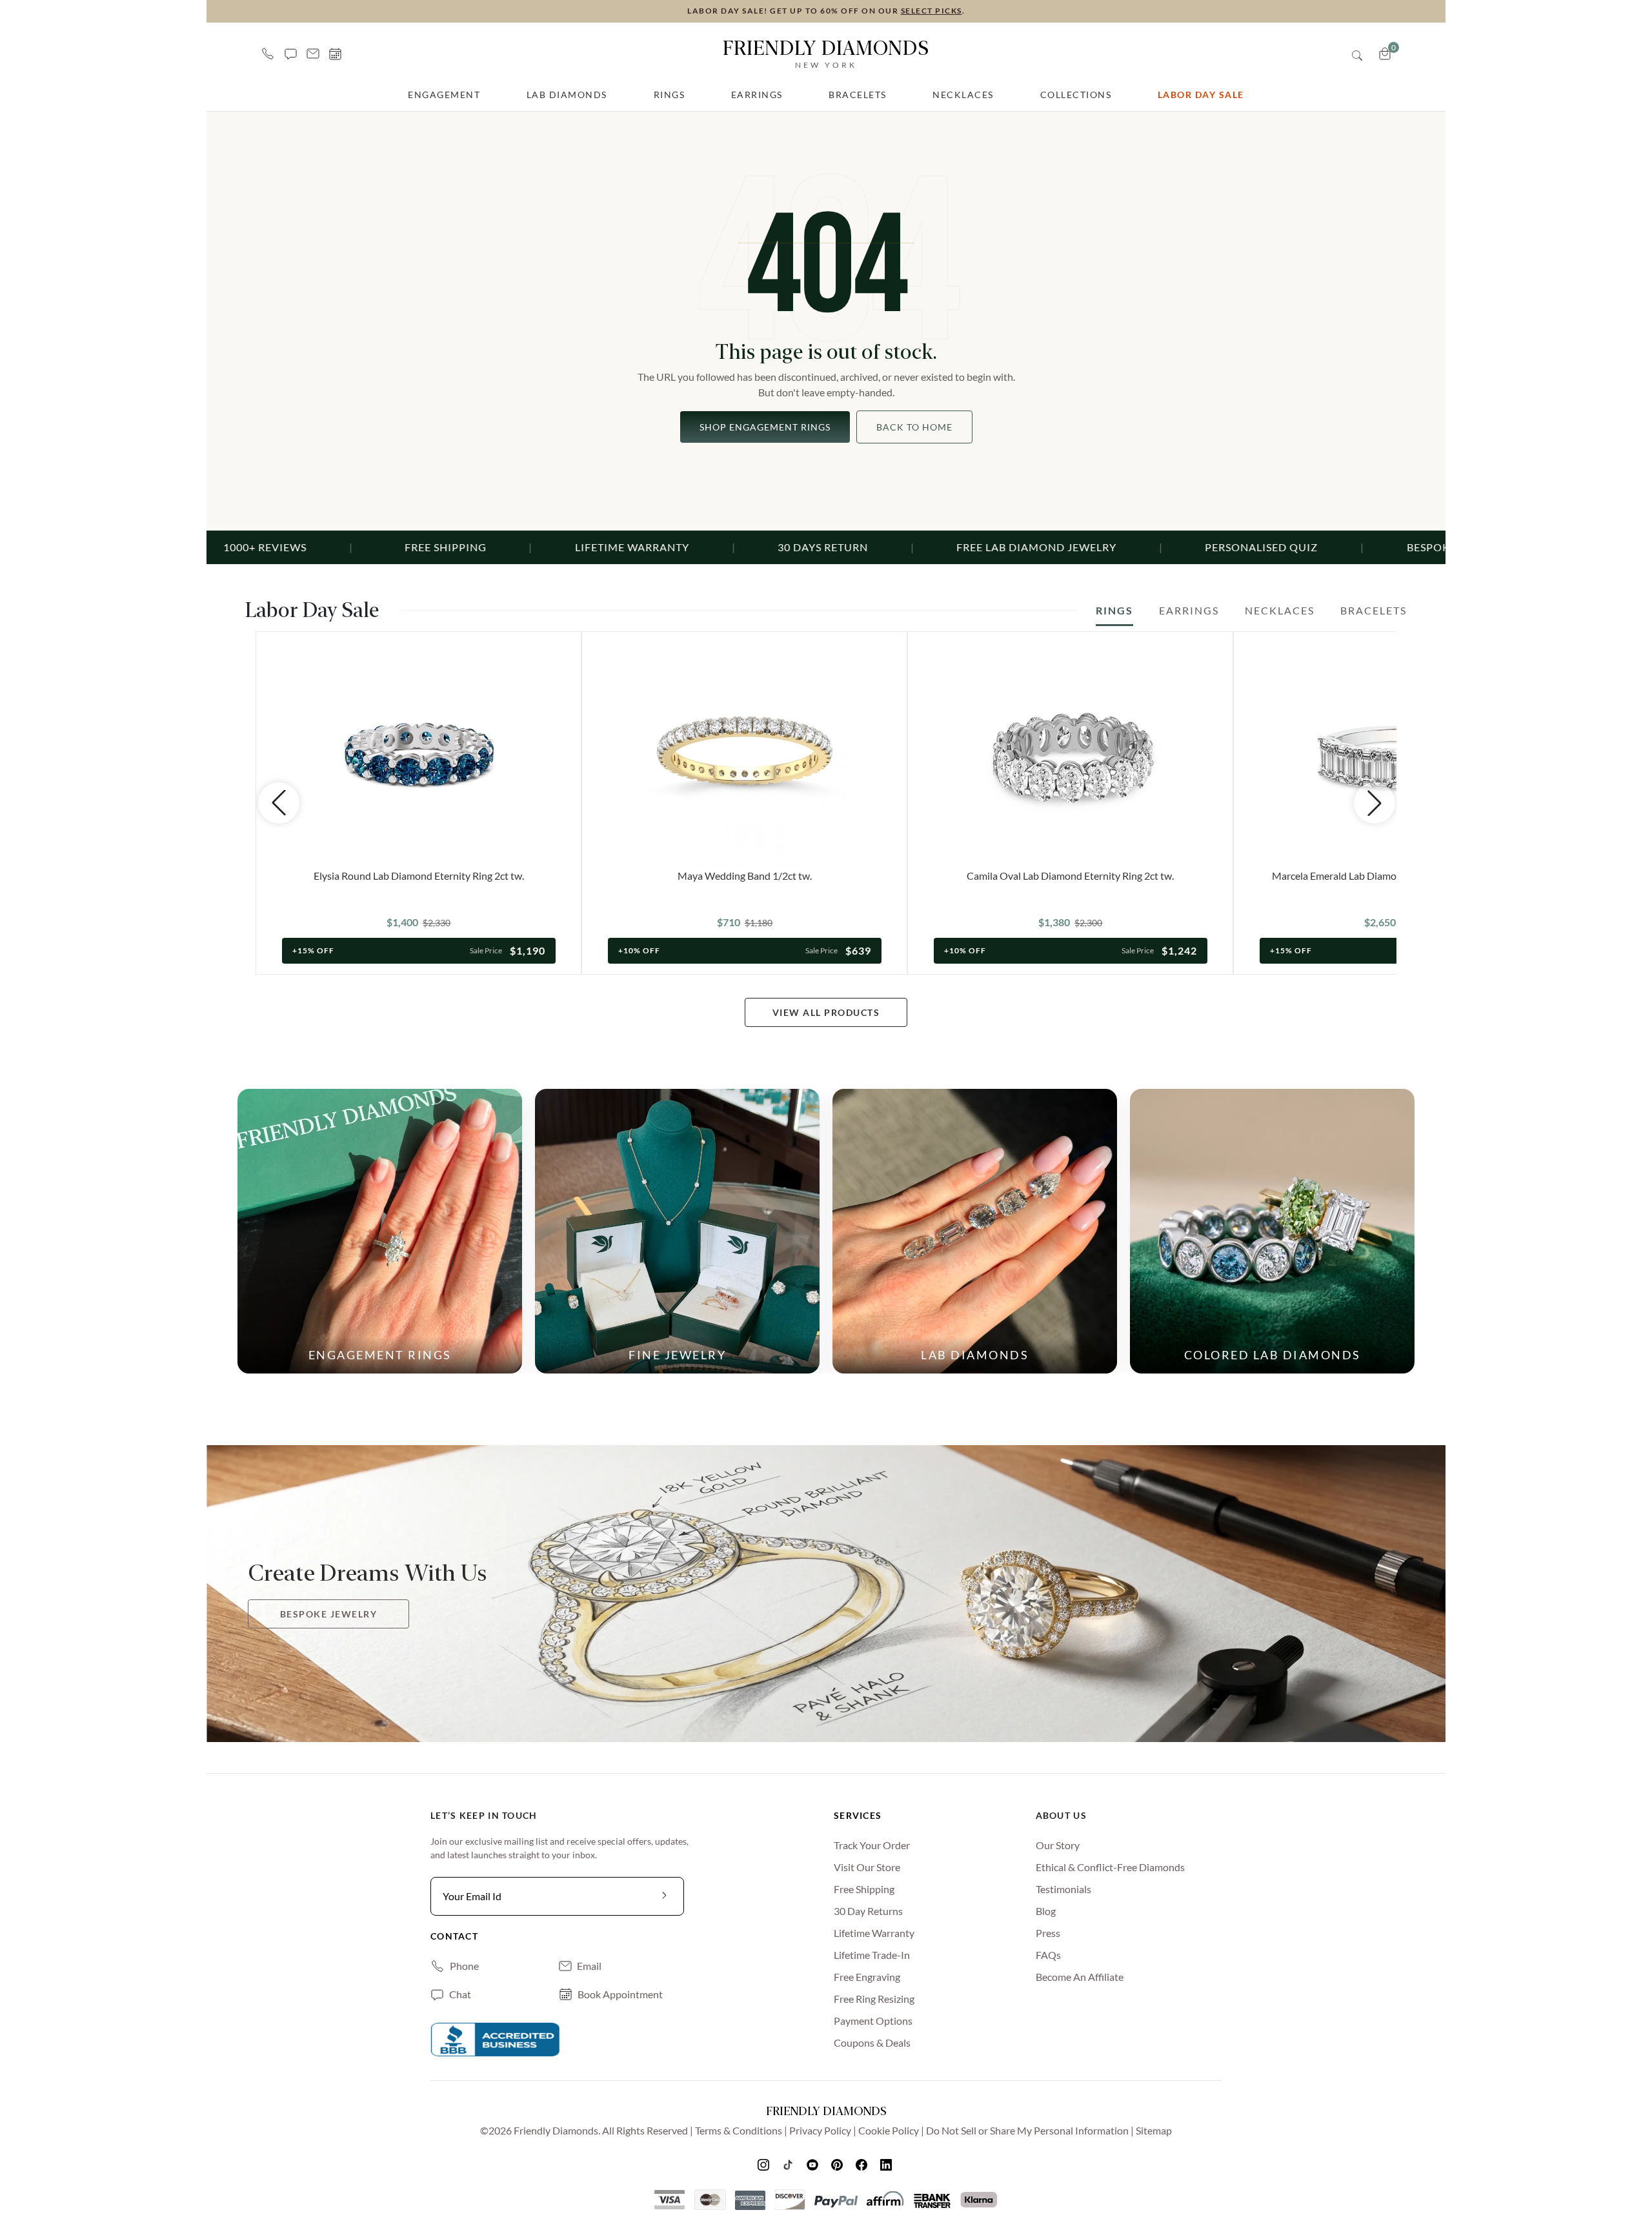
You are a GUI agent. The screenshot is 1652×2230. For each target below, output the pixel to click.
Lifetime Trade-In (872, 1955)
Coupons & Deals (872, 2042)
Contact (454, 1936)
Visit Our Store (867, 1867)
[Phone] (268, 54)
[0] (1385, 54)
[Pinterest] (838, 2164)
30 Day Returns (868, 1911)
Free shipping (864, 1889)
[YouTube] (814, 2164)
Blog (1046, 1911)
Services (858, 1815)
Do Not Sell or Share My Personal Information (1027, 2130)
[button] (291, 54)
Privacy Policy (820, 2130)
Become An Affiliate (1080, 1977)
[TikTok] (789, 2164)
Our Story (1058, 1845)
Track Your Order (872, 1845)
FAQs (1048, 1955)
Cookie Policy (889, 2130)
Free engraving (867, 1977)
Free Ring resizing (874, 1999)
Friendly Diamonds (826, 53)
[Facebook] (863, 2164)
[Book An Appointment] (335, 54)
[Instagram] (765, 2164)
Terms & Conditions (739, 2130)
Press (1048, 1933)
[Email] (313, 54)
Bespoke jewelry (329, 1614)
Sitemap (1154, 2130)
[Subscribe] (665, 1896)
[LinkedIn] (887, 2164)
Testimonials (1063, 1889)
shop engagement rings (765, 427)
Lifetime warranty (874, 1933)
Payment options (873, 2021)
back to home (914, 427)
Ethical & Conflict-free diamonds (1110, 1867)
